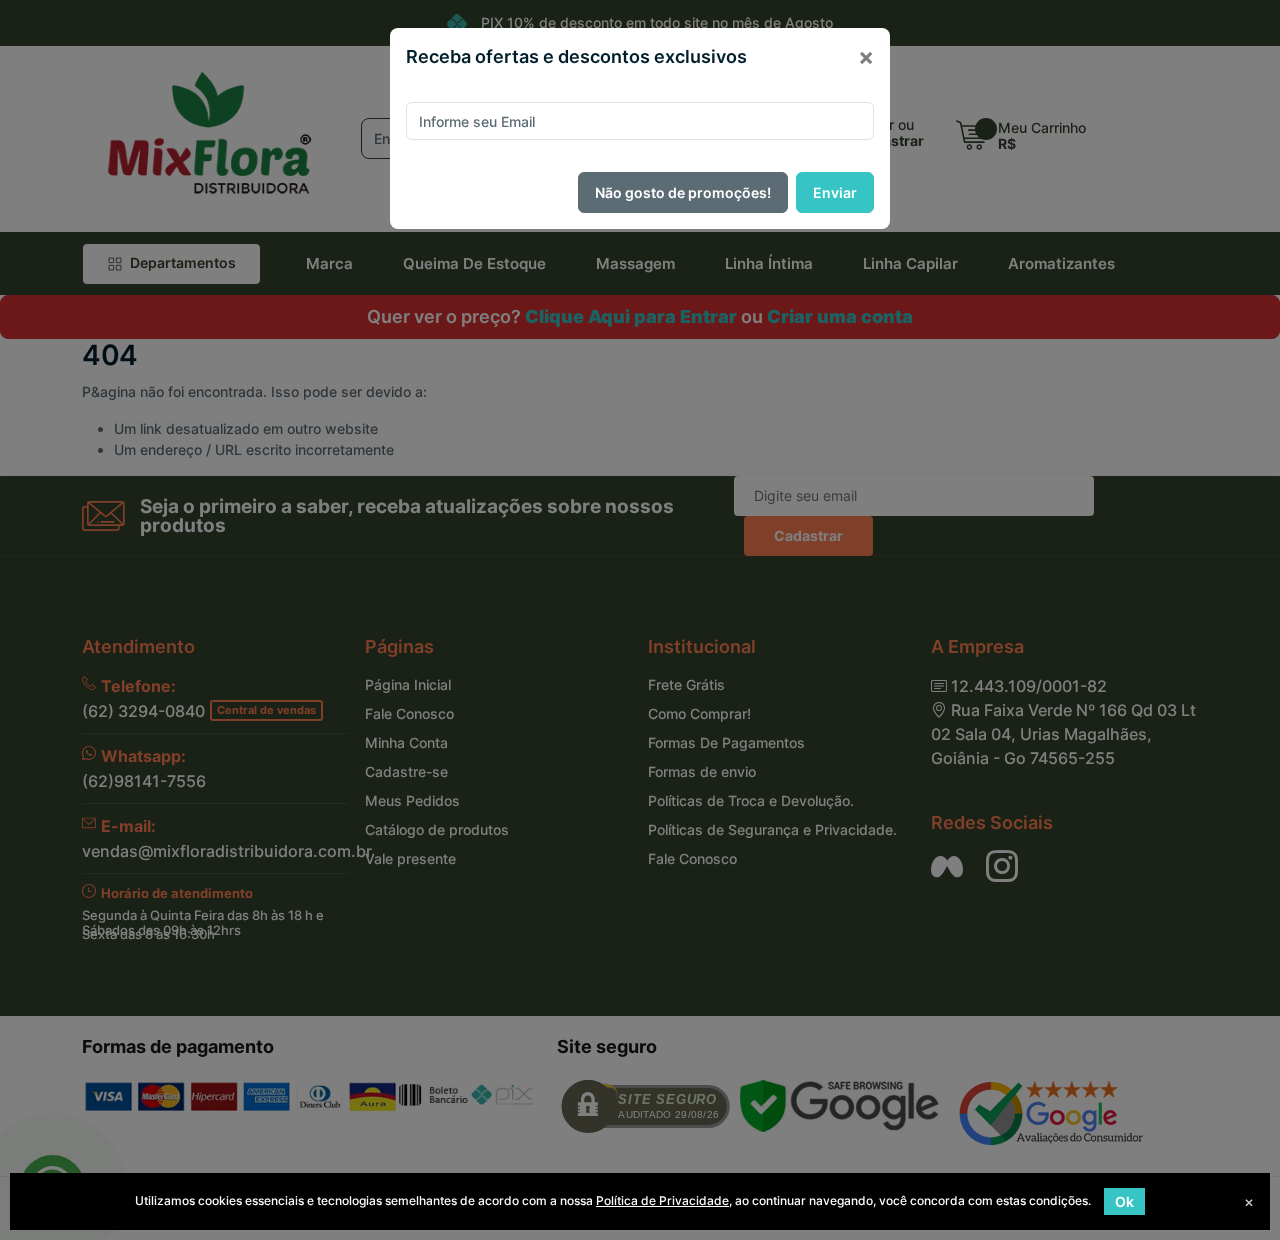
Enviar (835, 192)
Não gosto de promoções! (683, 192)
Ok (1124, 1201)
